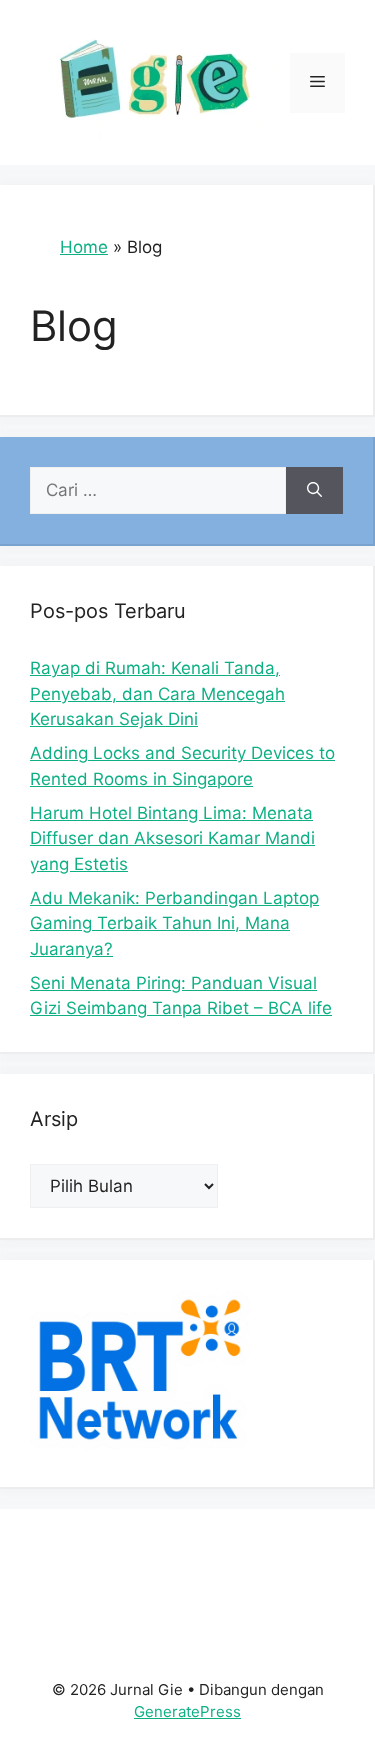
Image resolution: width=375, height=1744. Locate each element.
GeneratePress (187, 1711)
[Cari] (314, 491)
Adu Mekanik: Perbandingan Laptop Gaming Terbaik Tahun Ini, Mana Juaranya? (174, 923)
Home (84, 247)
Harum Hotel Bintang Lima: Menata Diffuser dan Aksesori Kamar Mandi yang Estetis (172, 838)
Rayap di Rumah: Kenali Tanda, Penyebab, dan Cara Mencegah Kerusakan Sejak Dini (157, 693)
